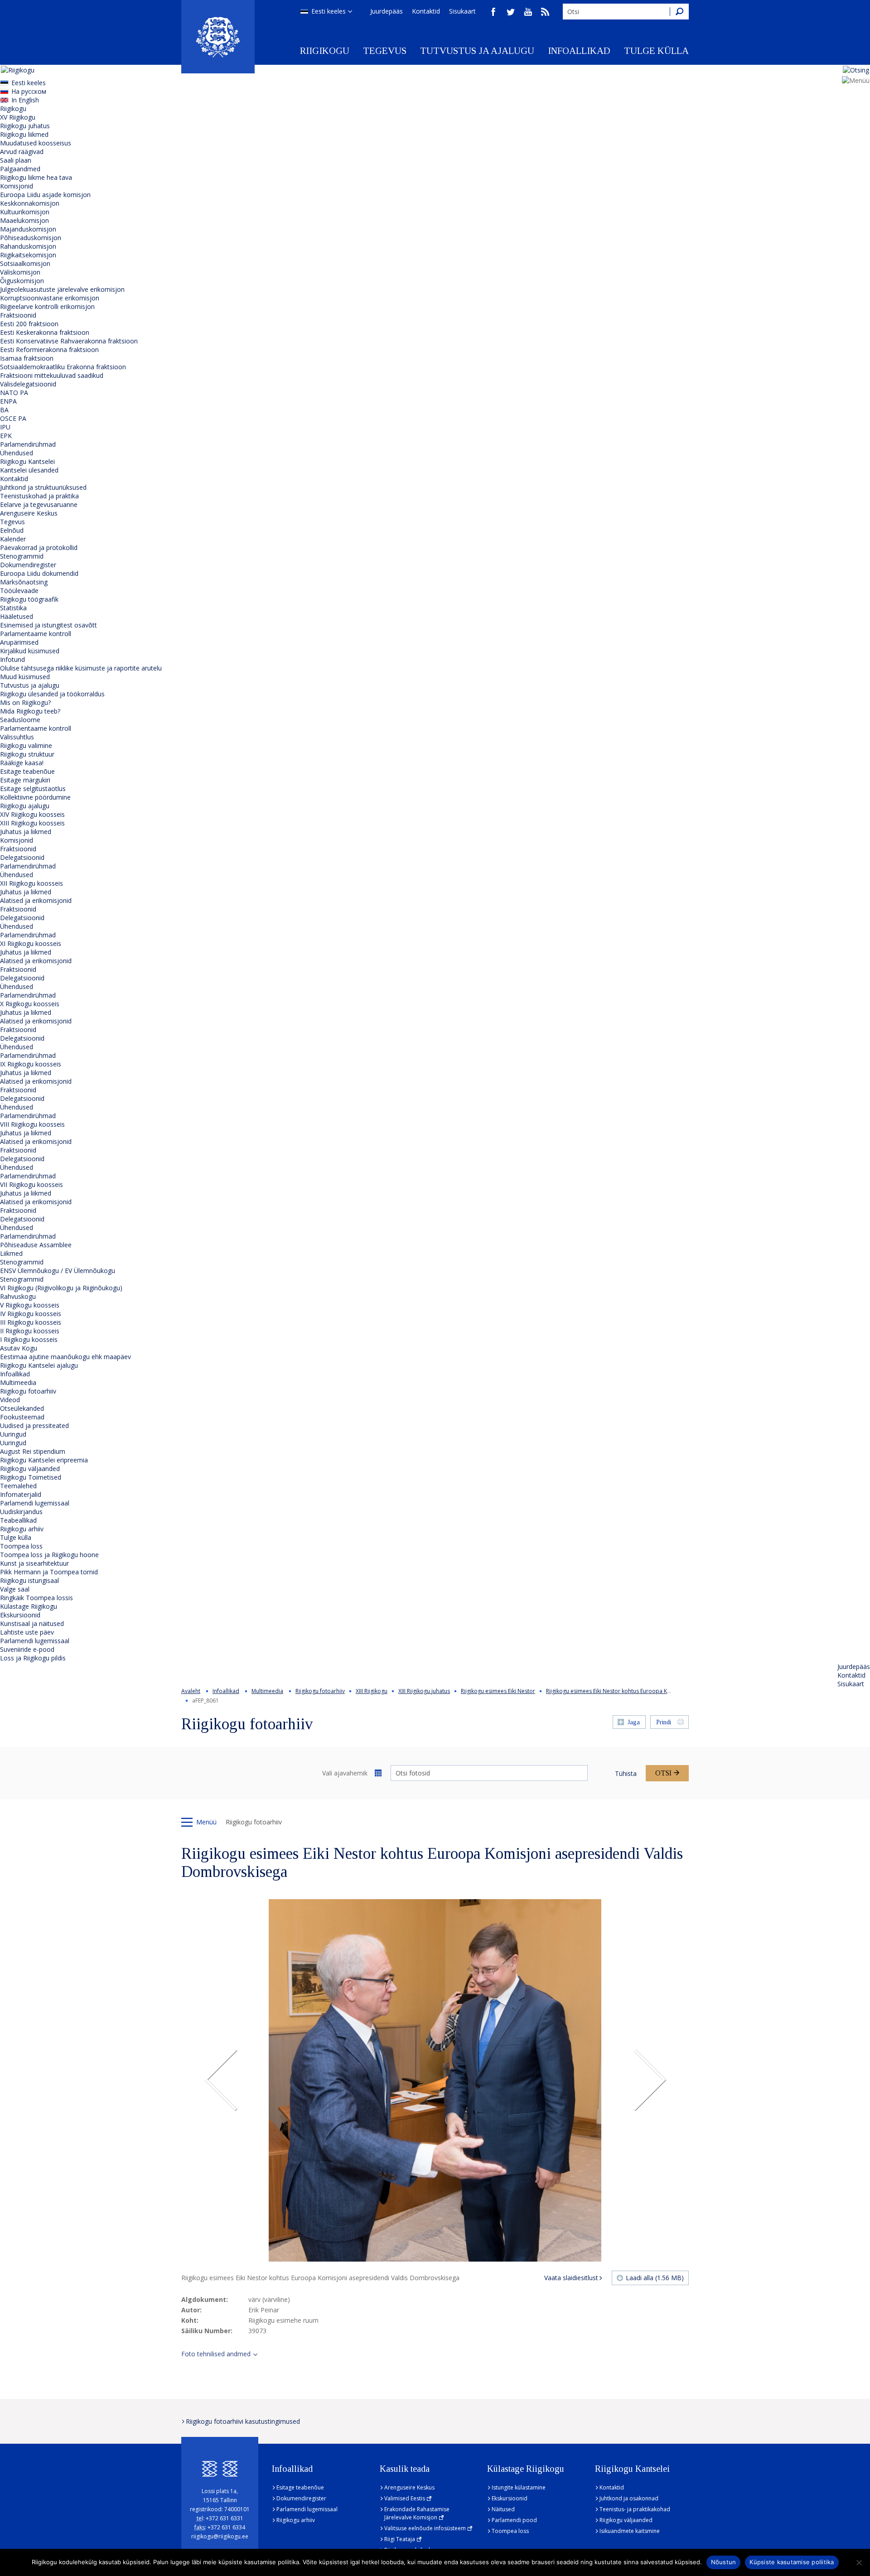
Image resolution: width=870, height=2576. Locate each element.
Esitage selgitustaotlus (33, 789)
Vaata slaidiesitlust (571, 2278)
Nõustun (724, 2562)
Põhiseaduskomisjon (31, 238)
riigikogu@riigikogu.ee (220, 2536)
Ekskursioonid (20, 1615)
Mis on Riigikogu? (25, 702)
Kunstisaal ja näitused (32, 1623)
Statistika (13, 608)
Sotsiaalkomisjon (25, 263)
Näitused (503, 2509)
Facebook (493, 12)
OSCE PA (13, 418)
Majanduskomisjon (28, 229)
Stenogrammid (22, 556)
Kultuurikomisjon (25, 212)
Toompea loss (21, 1546)
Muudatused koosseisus (36, 143)
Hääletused (17, 616)
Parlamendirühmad (28, 444)
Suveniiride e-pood (27, 1649)
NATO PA (14, 393)
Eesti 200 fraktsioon (29, 324)
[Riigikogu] (218, 37)
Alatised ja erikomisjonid (36, 900)
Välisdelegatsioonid (28, 384)
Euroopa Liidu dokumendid (39, 573)
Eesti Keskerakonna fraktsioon (45, 332)
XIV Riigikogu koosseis (32, 814)
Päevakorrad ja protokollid (39, 548)
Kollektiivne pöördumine (35, 797)
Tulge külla (656, 51)
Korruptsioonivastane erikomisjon (50, 298)
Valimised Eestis (405, 2498)
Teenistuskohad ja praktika (39, 496)
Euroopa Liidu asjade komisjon (45, 195)
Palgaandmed (20, 169)
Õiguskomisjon (22, 281)
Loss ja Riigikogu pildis (33, 1658)
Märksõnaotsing (24, 582)
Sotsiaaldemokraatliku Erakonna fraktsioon (63, 367)
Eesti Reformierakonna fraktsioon (49, 350)
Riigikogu (325, 51)
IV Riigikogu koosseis (31, 1314)
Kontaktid (426, 11)
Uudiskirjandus (21, 1512)
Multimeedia (18, 1382)
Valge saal (15, 1589)
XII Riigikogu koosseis (31, 883)
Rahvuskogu (18, 1296)
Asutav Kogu (19, 1348)
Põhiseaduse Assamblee (36, 1245)
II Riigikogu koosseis (30, 1331)
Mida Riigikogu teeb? (30, 711)
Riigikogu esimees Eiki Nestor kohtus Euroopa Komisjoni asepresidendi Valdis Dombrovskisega (668, 1691)
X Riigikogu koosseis (30, 1004)
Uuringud (13, 1434)
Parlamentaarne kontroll (36, 634)
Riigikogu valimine (26, 745)
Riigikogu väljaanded (30, 1469)
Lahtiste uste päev (27, 1632)
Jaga (634, 1722)
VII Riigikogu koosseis (31, 1184)
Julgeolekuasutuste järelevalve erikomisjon (62, 289)
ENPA (8, 401)
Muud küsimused (25, 677)
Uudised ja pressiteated (34, 1425)
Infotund (12, 659)
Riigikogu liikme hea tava (36, 177)
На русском (29, 91)
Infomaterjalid (21, 1494)
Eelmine (221, 2080)
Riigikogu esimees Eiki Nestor (498, 1691)
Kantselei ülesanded (29, 470)
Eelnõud (12, 530)
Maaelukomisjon (24, 220)
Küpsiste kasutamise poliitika (792, 2562)
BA (4, 410)
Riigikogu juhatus (25, 126)
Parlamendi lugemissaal (35, 1503)
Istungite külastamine (519, 2487)
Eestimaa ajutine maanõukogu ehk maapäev (65, 1357)
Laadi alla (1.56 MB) (655, 2278)
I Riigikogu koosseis (29, 1339)
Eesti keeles (329, 11)
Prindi (664, 1722)
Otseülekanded (22, 1408)
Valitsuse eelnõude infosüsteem (425, 2528)
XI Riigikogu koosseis (31, 943)
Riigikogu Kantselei (27, 461)
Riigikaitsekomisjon (28, 255)
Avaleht (191, 1691)
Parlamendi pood (514, 2520)
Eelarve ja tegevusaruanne (39, 504)
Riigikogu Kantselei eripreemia (44, 1460)
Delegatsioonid (22, 857)
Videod (10, 1400)
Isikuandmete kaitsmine (630, 2531)
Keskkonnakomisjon (30, 203)
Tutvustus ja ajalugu (477, 51)
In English (25, 100)
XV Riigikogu (18, 117)
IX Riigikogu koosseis (31, 1064)
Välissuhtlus (17, 737)
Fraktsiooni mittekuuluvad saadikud (52, 375)
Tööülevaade (19, 591)
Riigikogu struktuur (27, 754)
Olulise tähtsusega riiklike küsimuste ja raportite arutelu (81, 668)
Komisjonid (17, 186)
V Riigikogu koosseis (30, 1305)
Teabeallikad (18, 1520)
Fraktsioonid (18, 315)
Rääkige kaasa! (22, 763)
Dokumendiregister (28, 565)
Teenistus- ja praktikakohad (635, 2509)
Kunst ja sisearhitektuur (34, 1563)
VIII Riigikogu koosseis (32, 1124)
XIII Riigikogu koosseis (32, 823)
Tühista (626, 1773)
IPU (5, 427)
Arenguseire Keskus (29, 513)
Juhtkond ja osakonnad (629, 2498)
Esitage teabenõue (27, 771)
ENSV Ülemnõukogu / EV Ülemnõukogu (58, 1271)
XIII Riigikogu (372, 1691)
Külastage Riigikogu (29, 1606)
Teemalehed (18, 1486)
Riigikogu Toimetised (31, 1477)
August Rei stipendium (33, 1451)
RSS (545, 12)
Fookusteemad (22, 1417)
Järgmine (649, 2080)
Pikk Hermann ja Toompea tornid (49, 1572)
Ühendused (17, 453)
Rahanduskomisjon (28, 246)
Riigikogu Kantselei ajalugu (39, 1365)
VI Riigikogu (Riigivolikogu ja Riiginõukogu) (61, 1288)
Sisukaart (462, 11)
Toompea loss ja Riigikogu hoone (49, 1555)
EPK (6, 436)
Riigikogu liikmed (24, 134)
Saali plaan (16, 160)
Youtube (528, 12)
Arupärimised (19, 642)
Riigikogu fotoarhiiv (28, 1391)
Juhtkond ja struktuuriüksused (43, 487)
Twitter (511, 12)
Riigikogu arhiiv (22, 1529)
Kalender (13, 539)
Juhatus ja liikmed (26, 832)
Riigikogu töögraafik (29, 599)
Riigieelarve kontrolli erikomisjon (47, 306)
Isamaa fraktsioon (27, 358)
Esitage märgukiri (25, 780)
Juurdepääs (387, 11)
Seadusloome (20, 720)
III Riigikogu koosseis (31, 1322)
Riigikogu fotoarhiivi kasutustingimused (243, 2421)
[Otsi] (679, 12)
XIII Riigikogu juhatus (424, 1691)
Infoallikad (579, 51)
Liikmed (11, 1253)
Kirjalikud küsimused (30, 651)
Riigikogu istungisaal (29, 1580)
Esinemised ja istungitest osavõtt (48, 625)
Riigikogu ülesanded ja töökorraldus (52, 694)
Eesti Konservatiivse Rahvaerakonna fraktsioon (69, 341)
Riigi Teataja (400, 2539)
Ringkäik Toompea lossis (36, 1598)
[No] (859, 2562)
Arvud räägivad (22, 152)
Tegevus (385, 51)
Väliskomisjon (20, 272)
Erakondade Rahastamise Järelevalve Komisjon (417, 2513)
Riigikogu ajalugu (25, 806)
